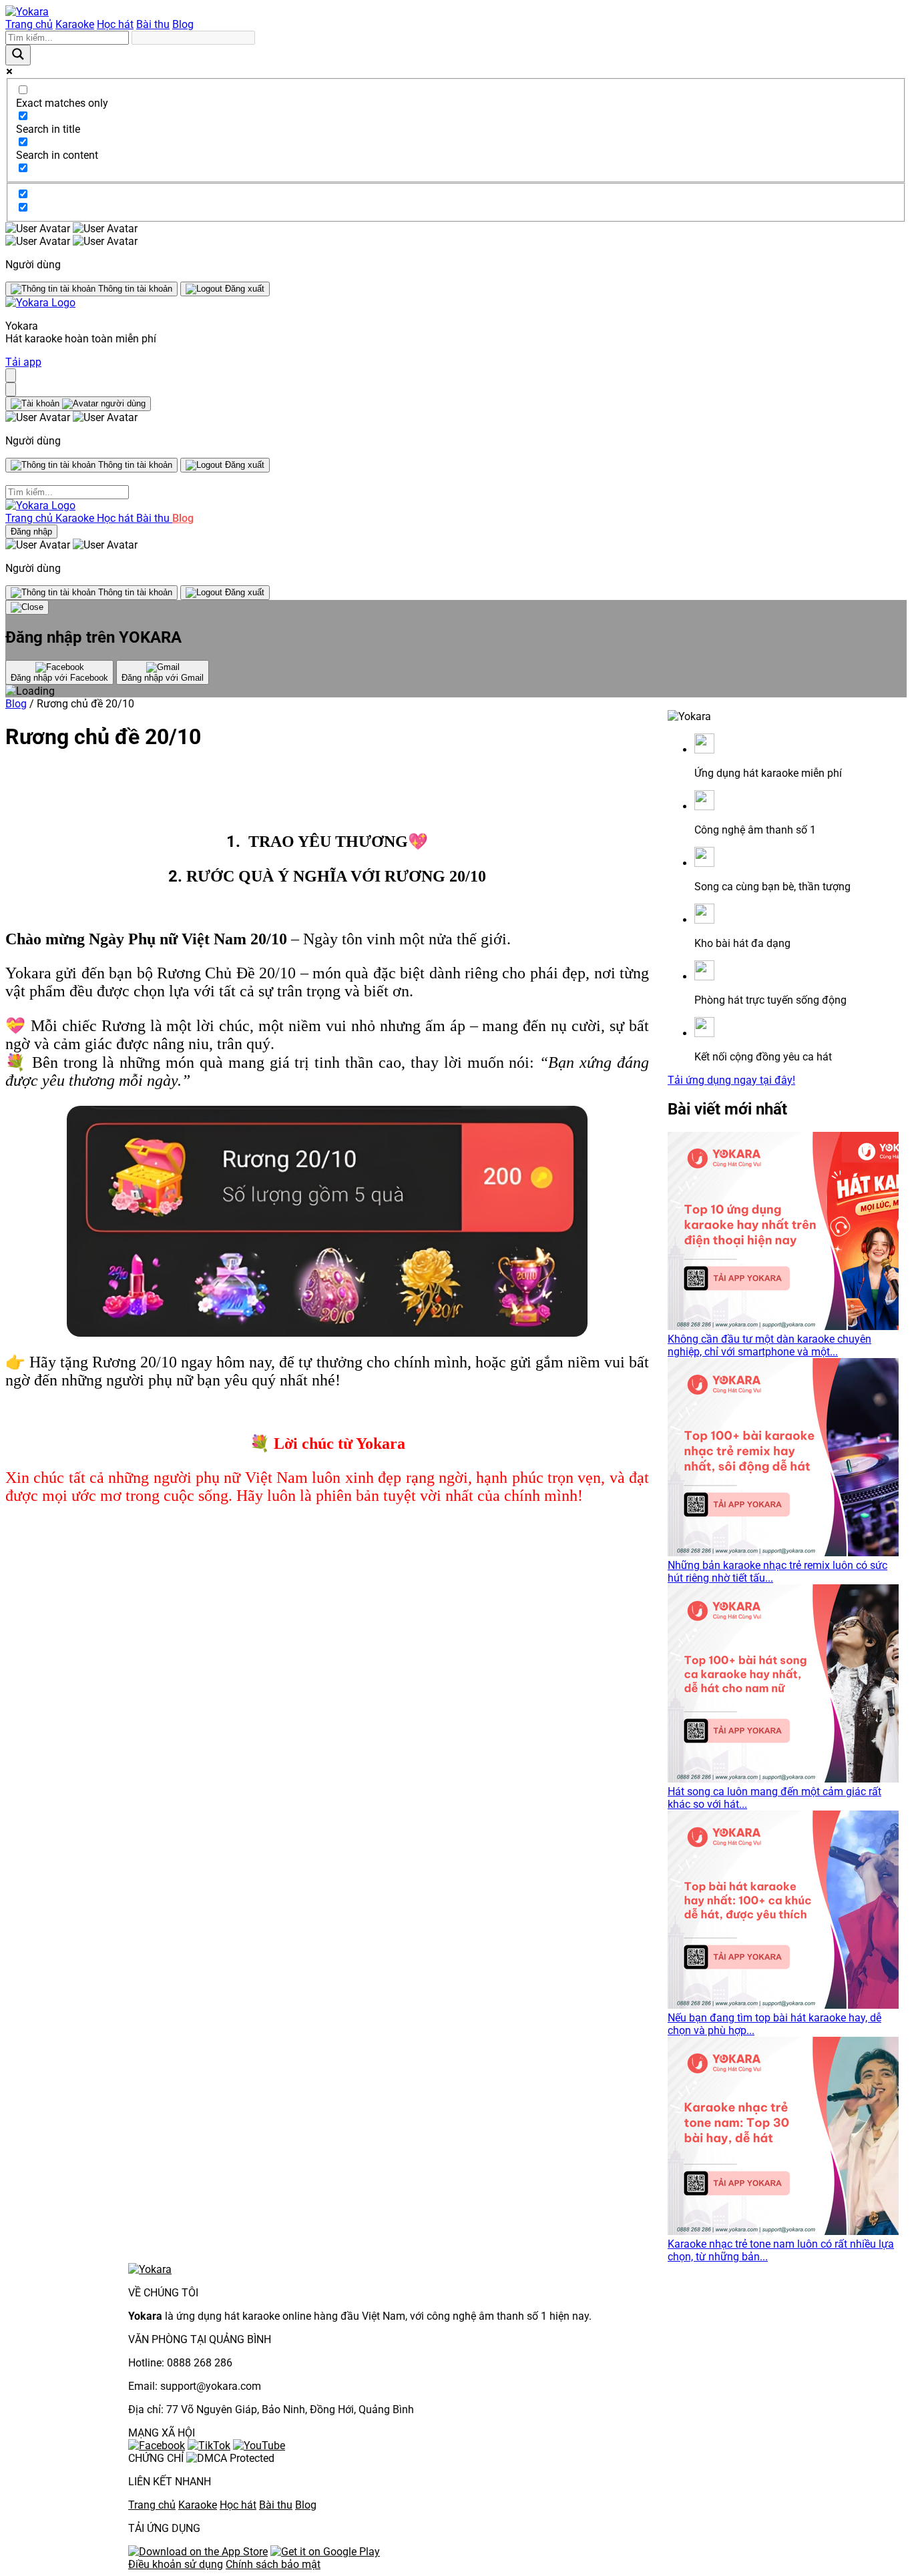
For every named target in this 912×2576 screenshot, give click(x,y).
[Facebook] (157, 2446)
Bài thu (153, 24)
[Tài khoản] (78, 404)
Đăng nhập (31, 532)
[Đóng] (27, 607)
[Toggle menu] (11, 375)
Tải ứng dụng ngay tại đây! (731, 1080)
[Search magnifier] (18, 55)
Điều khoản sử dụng (176, 2564)
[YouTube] (259, 2446)
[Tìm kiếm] (11, 389)
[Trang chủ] (27, 12)
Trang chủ (29, 24)
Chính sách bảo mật (273, 2564)
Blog (183, 24)
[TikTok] (209, 2446)
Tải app (23, 362)
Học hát (115, 24)
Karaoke (75, 24)
